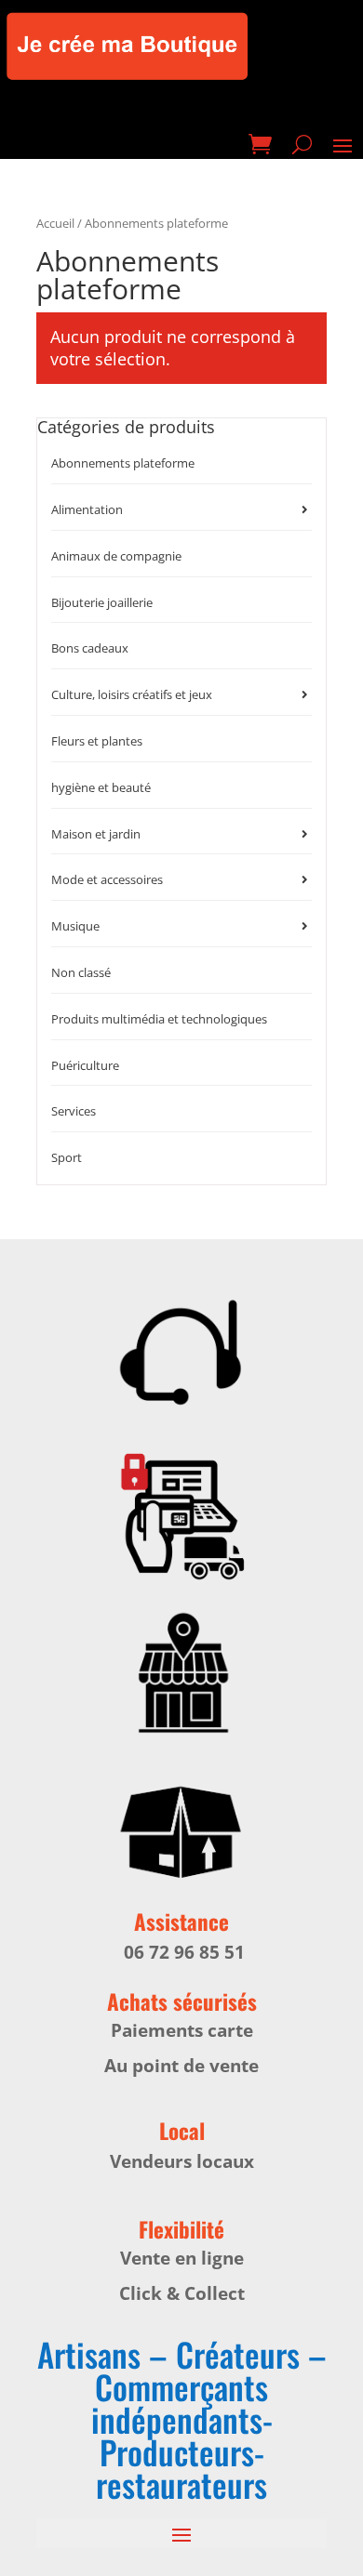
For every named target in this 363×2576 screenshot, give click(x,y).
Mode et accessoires (107, 879)
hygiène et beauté (101, 787)
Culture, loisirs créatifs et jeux (132, 694)
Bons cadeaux (90, 648)
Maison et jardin (96, 834)
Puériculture (85, 1065)
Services (74, 1111)
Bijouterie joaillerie (102, 602)
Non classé (81, 972)
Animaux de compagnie (116, 556)
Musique (75, 926)
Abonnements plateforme (123, 463)
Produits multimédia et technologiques (159, 1019)
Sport (67, 1157)
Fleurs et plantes (97, 741)
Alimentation (87, 509)
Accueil (55, 223)
